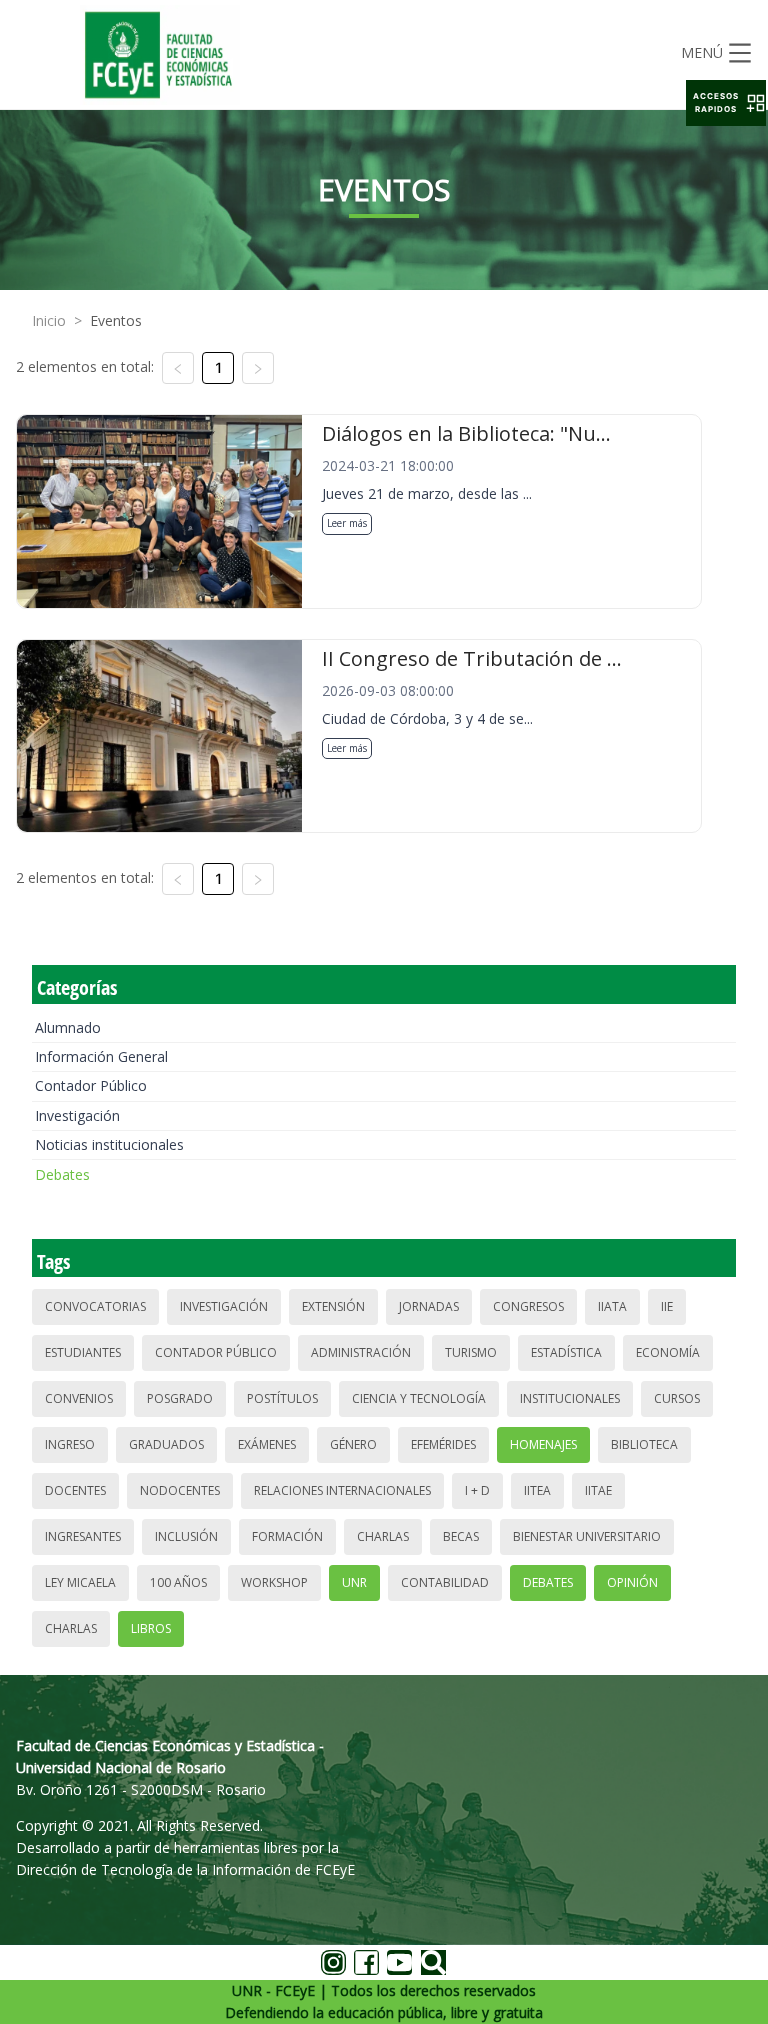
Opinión (632, 1582)
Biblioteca (644, 1444)
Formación (287, 1536)
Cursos (677, 1398)
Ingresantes (83, 1536)
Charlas (383, 1536)
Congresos (528, 1306)
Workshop (274, 1582)
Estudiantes (83, 1352)
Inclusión (186, 1536)
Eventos (116, 320)
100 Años (178, 1582)
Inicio (49, 320)
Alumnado (68, 1027)
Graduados (166, 1444)
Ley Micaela (80, 1582)
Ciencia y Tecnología (419, 1398)
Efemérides (443, 1444)
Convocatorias (95, 1306)
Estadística (566, 1352)
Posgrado (180, 1398)
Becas (461, 1536)
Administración (361, 1352)
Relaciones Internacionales (342, 1490)
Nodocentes (180, 1490)
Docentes (75, 1490)
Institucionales (570, 1398)
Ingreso (70, 1444)
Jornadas (429, 1306)
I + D (477, 1490)
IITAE (598, 1490)
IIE (667, 1306)
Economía (668, 1352)
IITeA (537, 1490)
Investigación (77, 1115)
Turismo (471, 1352)
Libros (151, 1628)
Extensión (333, 1306)
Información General (101, 1056)
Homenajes (543, 1444)
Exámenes (267, 1444)
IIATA (612, 1306)
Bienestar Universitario (587, 1536)
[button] (726, 103)
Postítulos (282, 1398)
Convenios (79, 1398)
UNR (354, 1582)
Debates (62, 1174)
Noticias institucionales (109, 1144)
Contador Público (91, 1085)
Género (353, 1444)
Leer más (347, 523)
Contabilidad (445, 1582)
